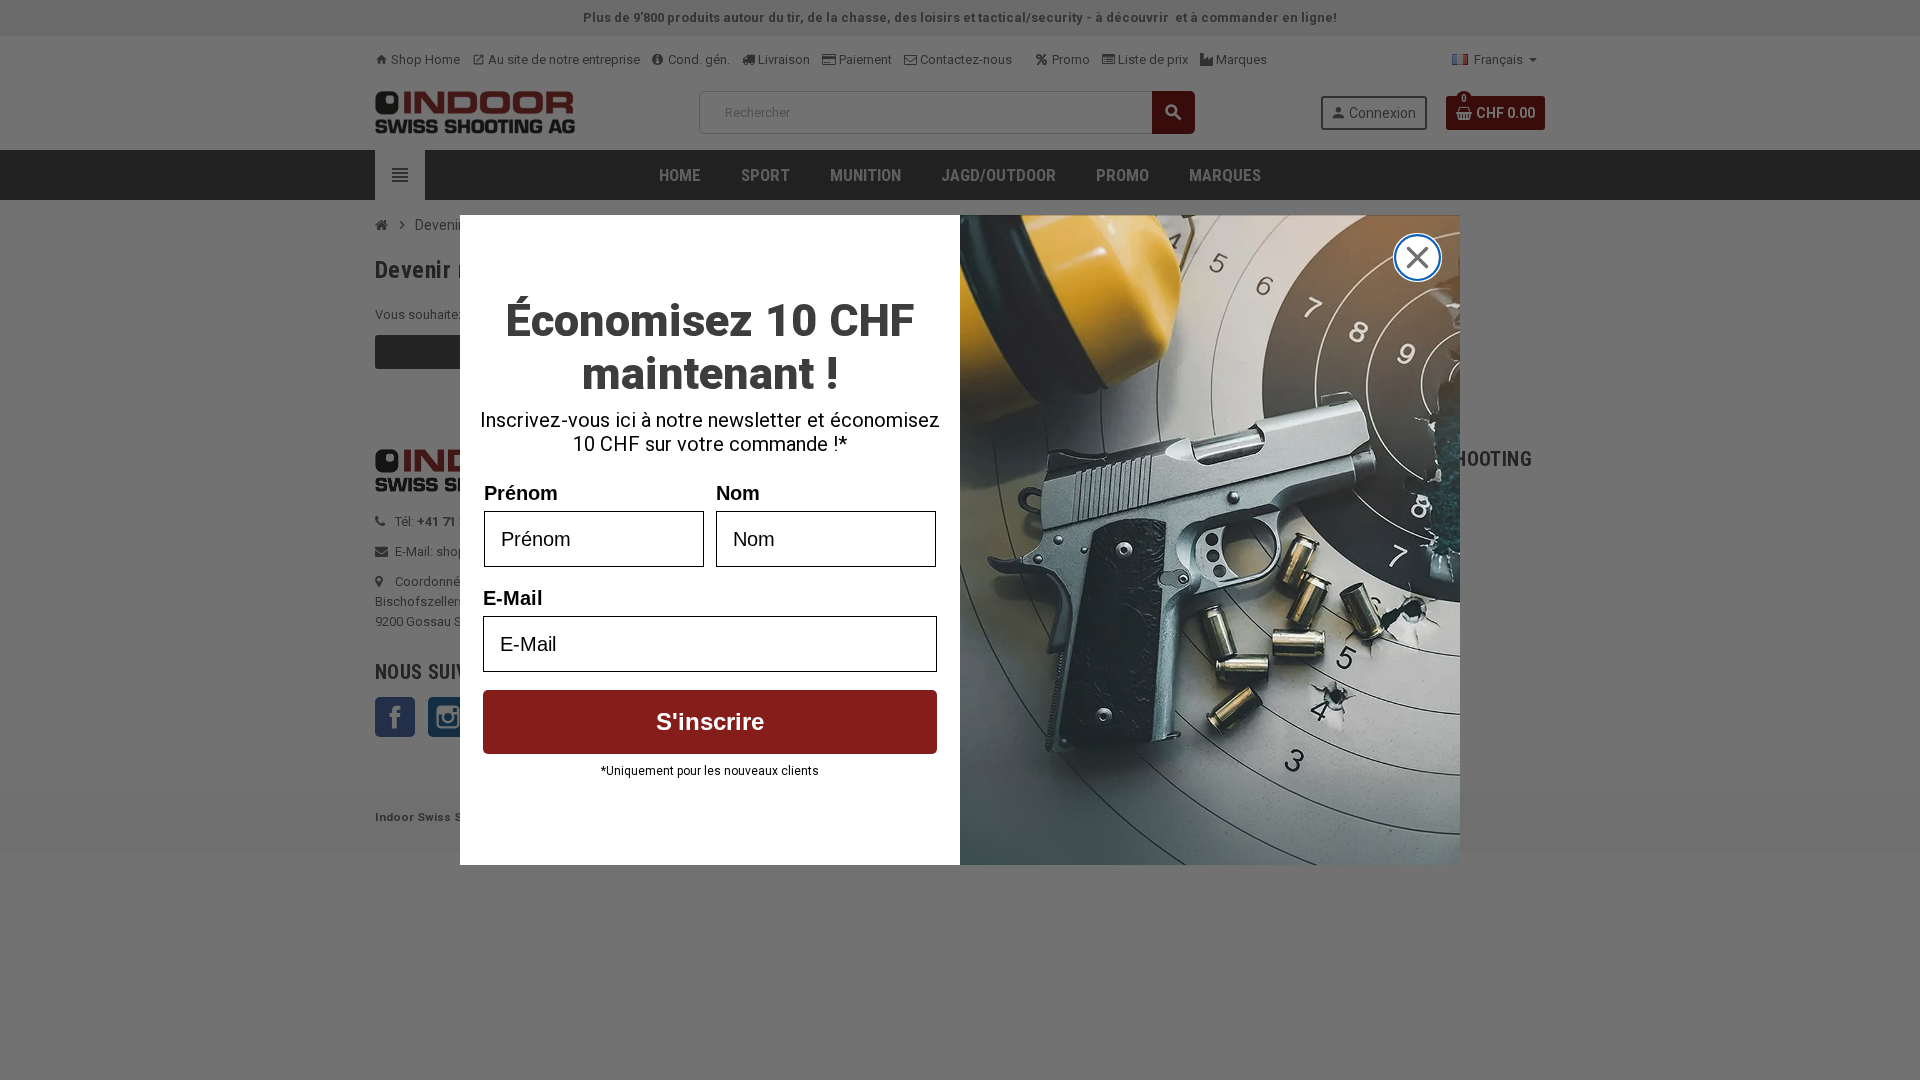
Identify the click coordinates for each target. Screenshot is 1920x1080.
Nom (738, 493)
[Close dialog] (1417, 257)
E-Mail (513, 598)
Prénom (521, 493)
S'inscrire (710, 721)
